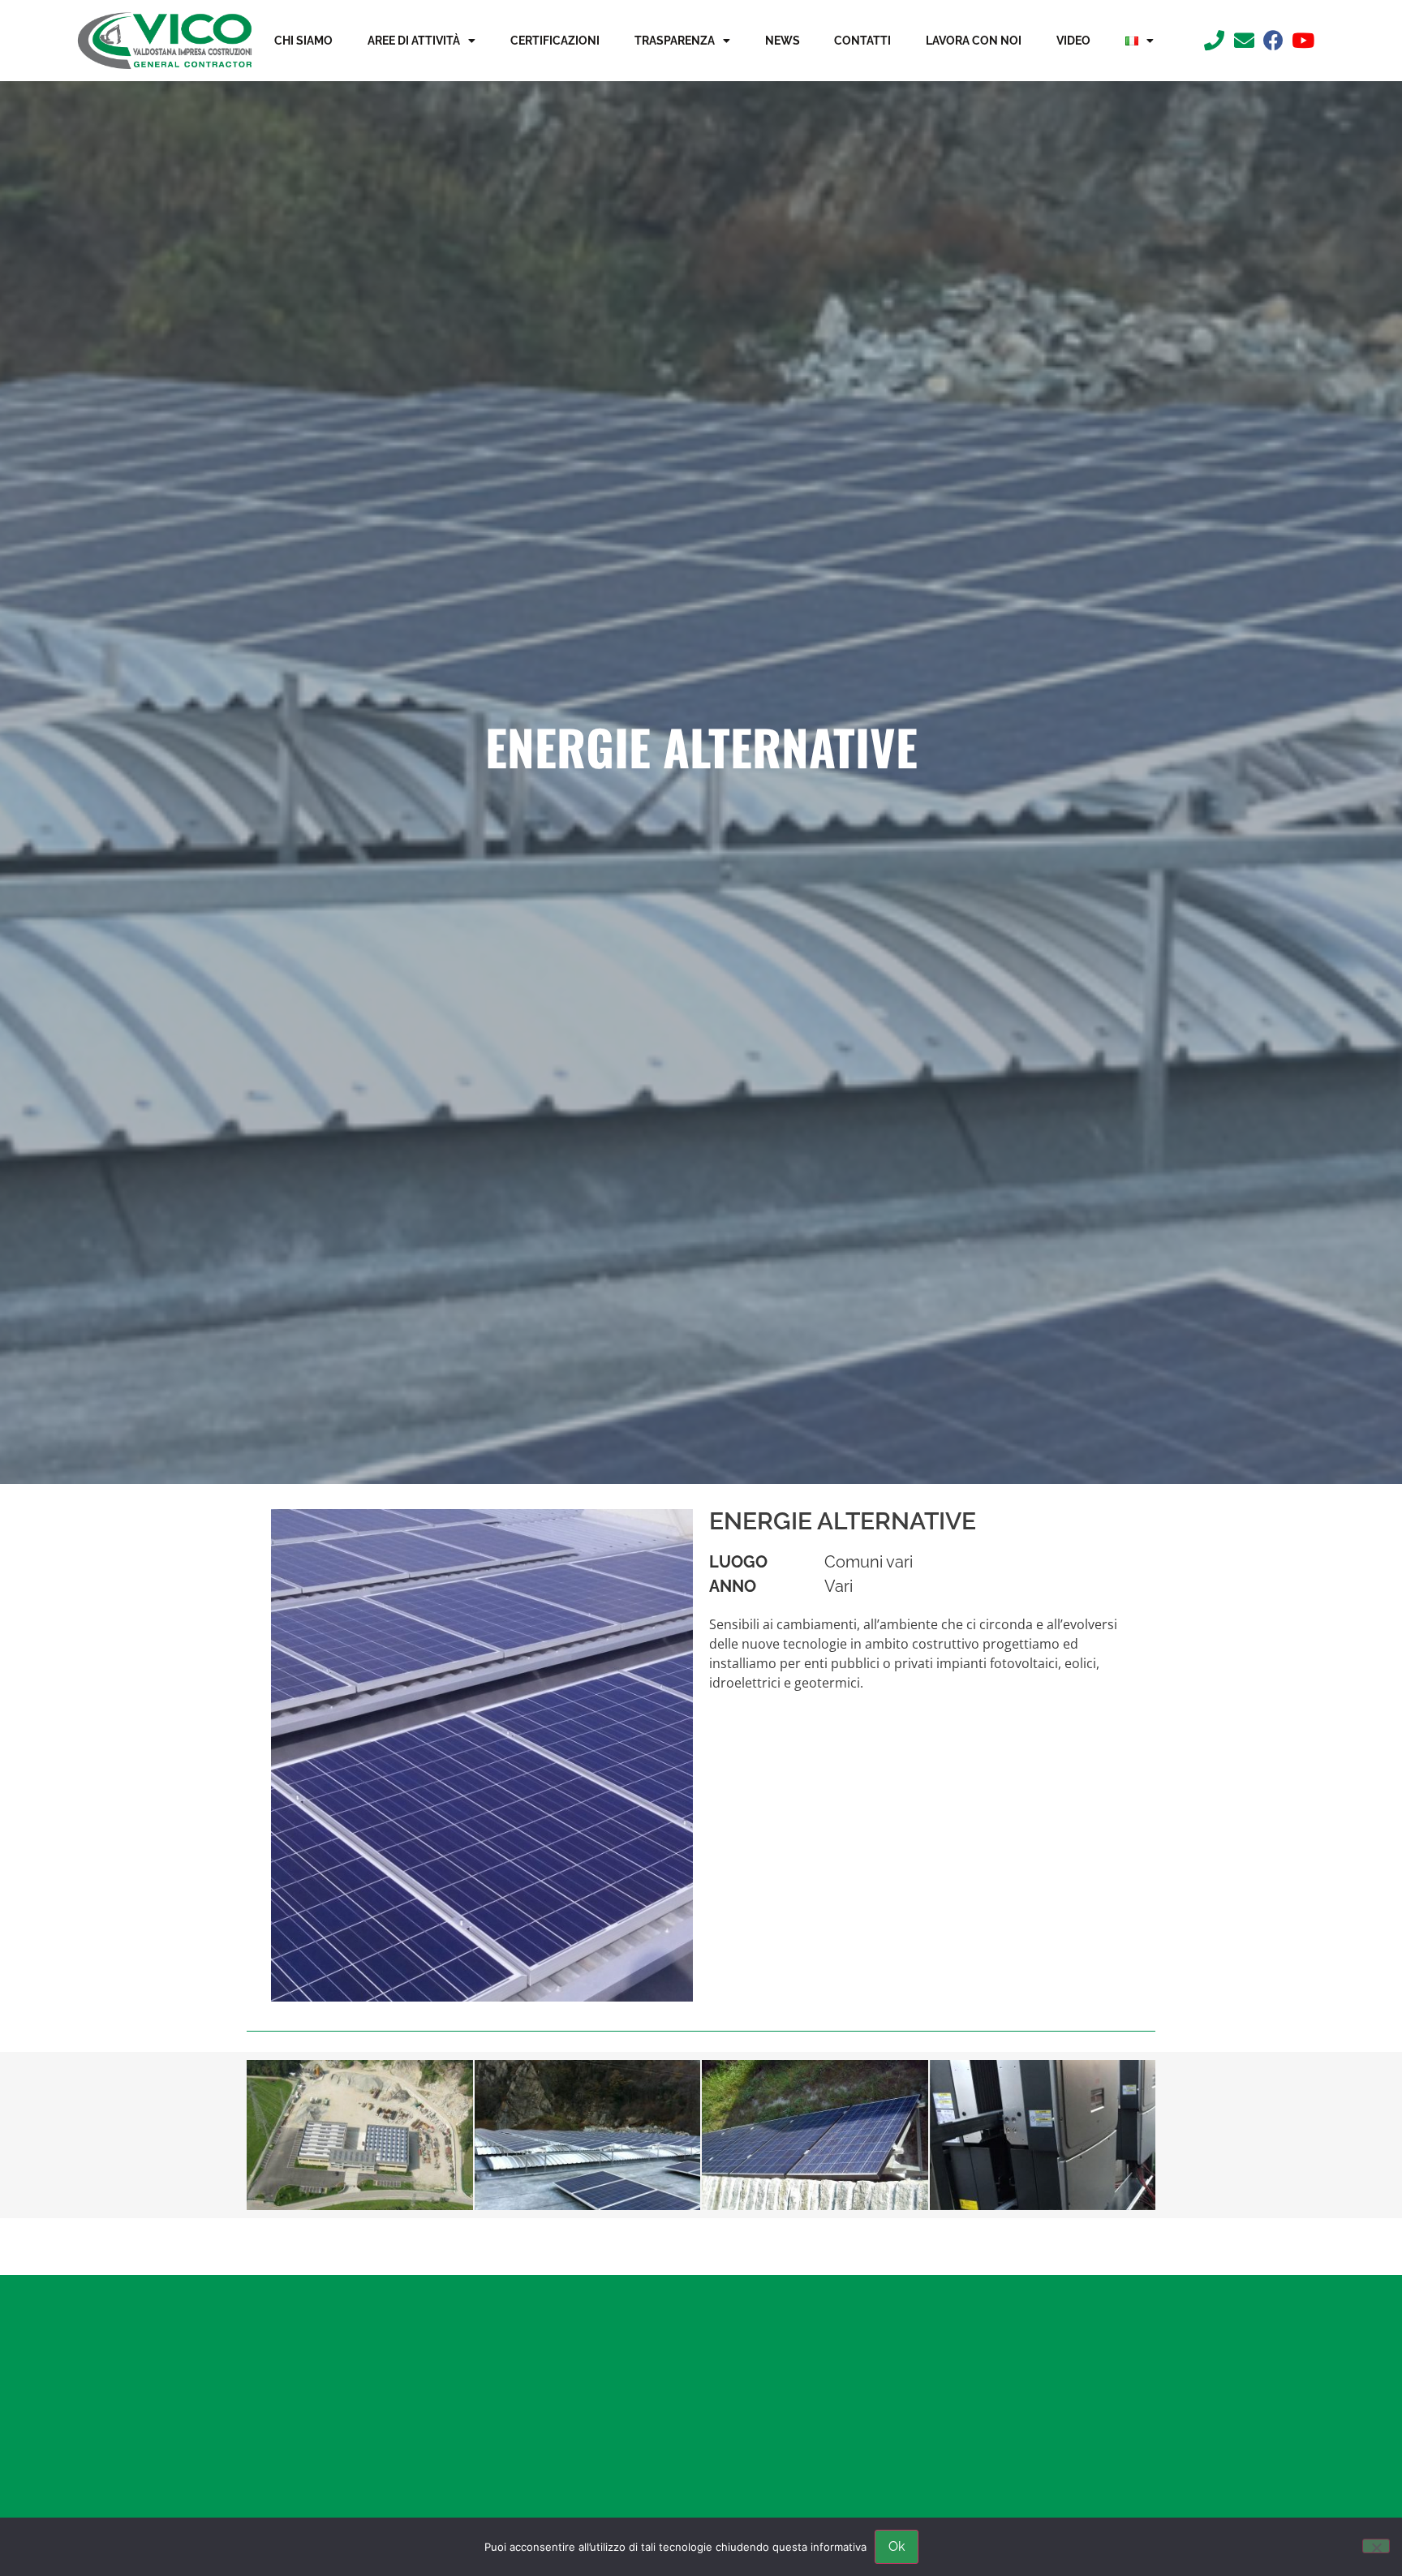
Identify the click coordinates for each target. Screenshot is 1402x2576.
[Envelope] (1244, 40)
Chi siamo (303, 41)
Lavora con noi (974, 41)
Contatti (862, 41)
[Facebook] (1273, 40)
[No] (1376, 2546)
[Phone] (1214, 40)
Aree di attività (414, 41)
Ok (897, 2546)
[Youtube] (1303, 40)
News (783, 41)
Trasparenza (675, 41)
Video (1073, 41)
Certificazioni (555, 41)
